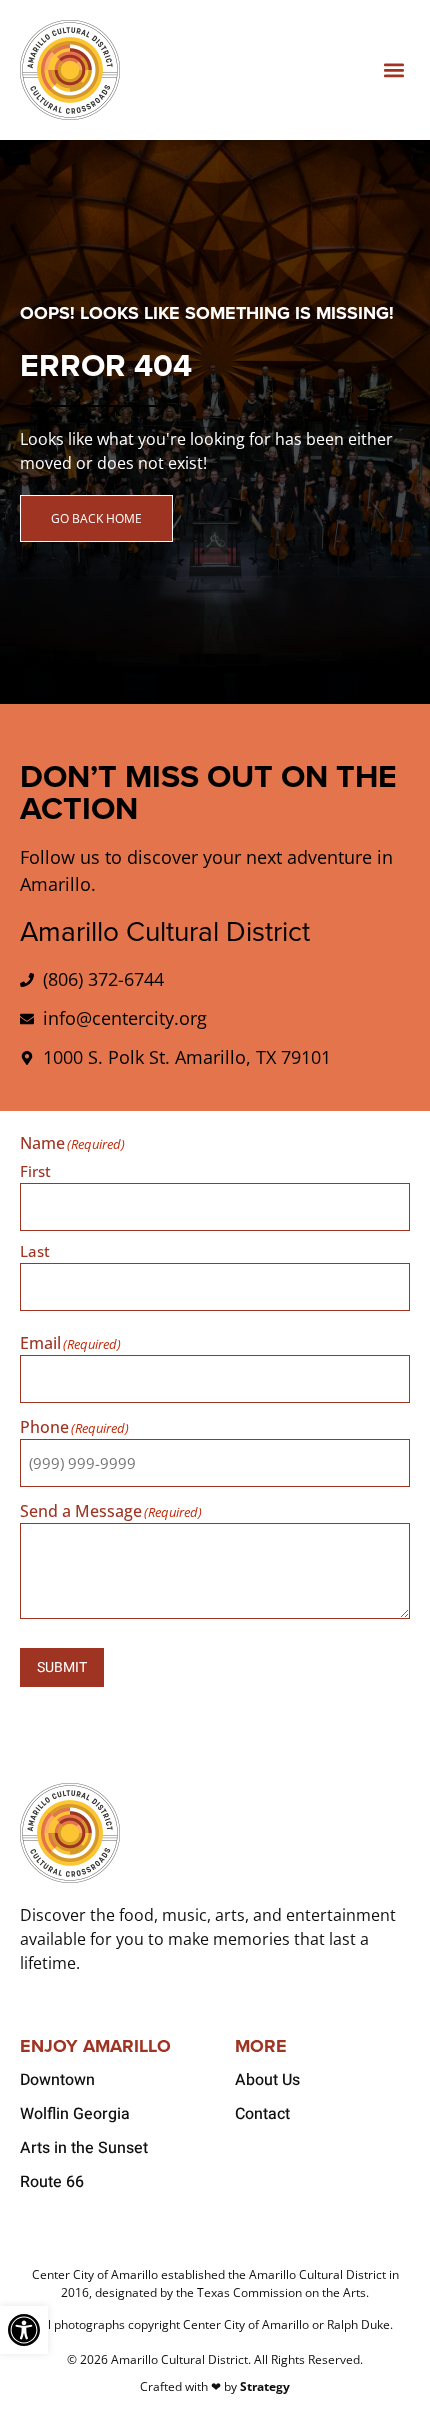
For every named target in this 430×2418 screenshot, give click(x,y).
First (35, 1170)
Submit (62, 1667)
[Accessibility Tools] (24, 2330)
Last (35, 1250)
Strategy (265, 2386)
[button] (393, 70)
